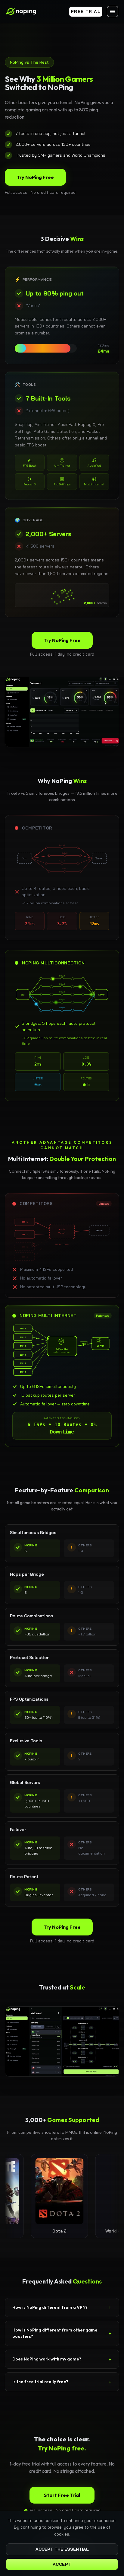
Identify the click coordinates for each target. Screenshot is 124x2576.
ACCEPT (62, 2564)
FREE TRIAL (86, 11)
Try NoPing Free (35, 177)
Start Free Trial (62, 2495)
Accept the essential (62, 2549)
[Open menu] (113, 11)
